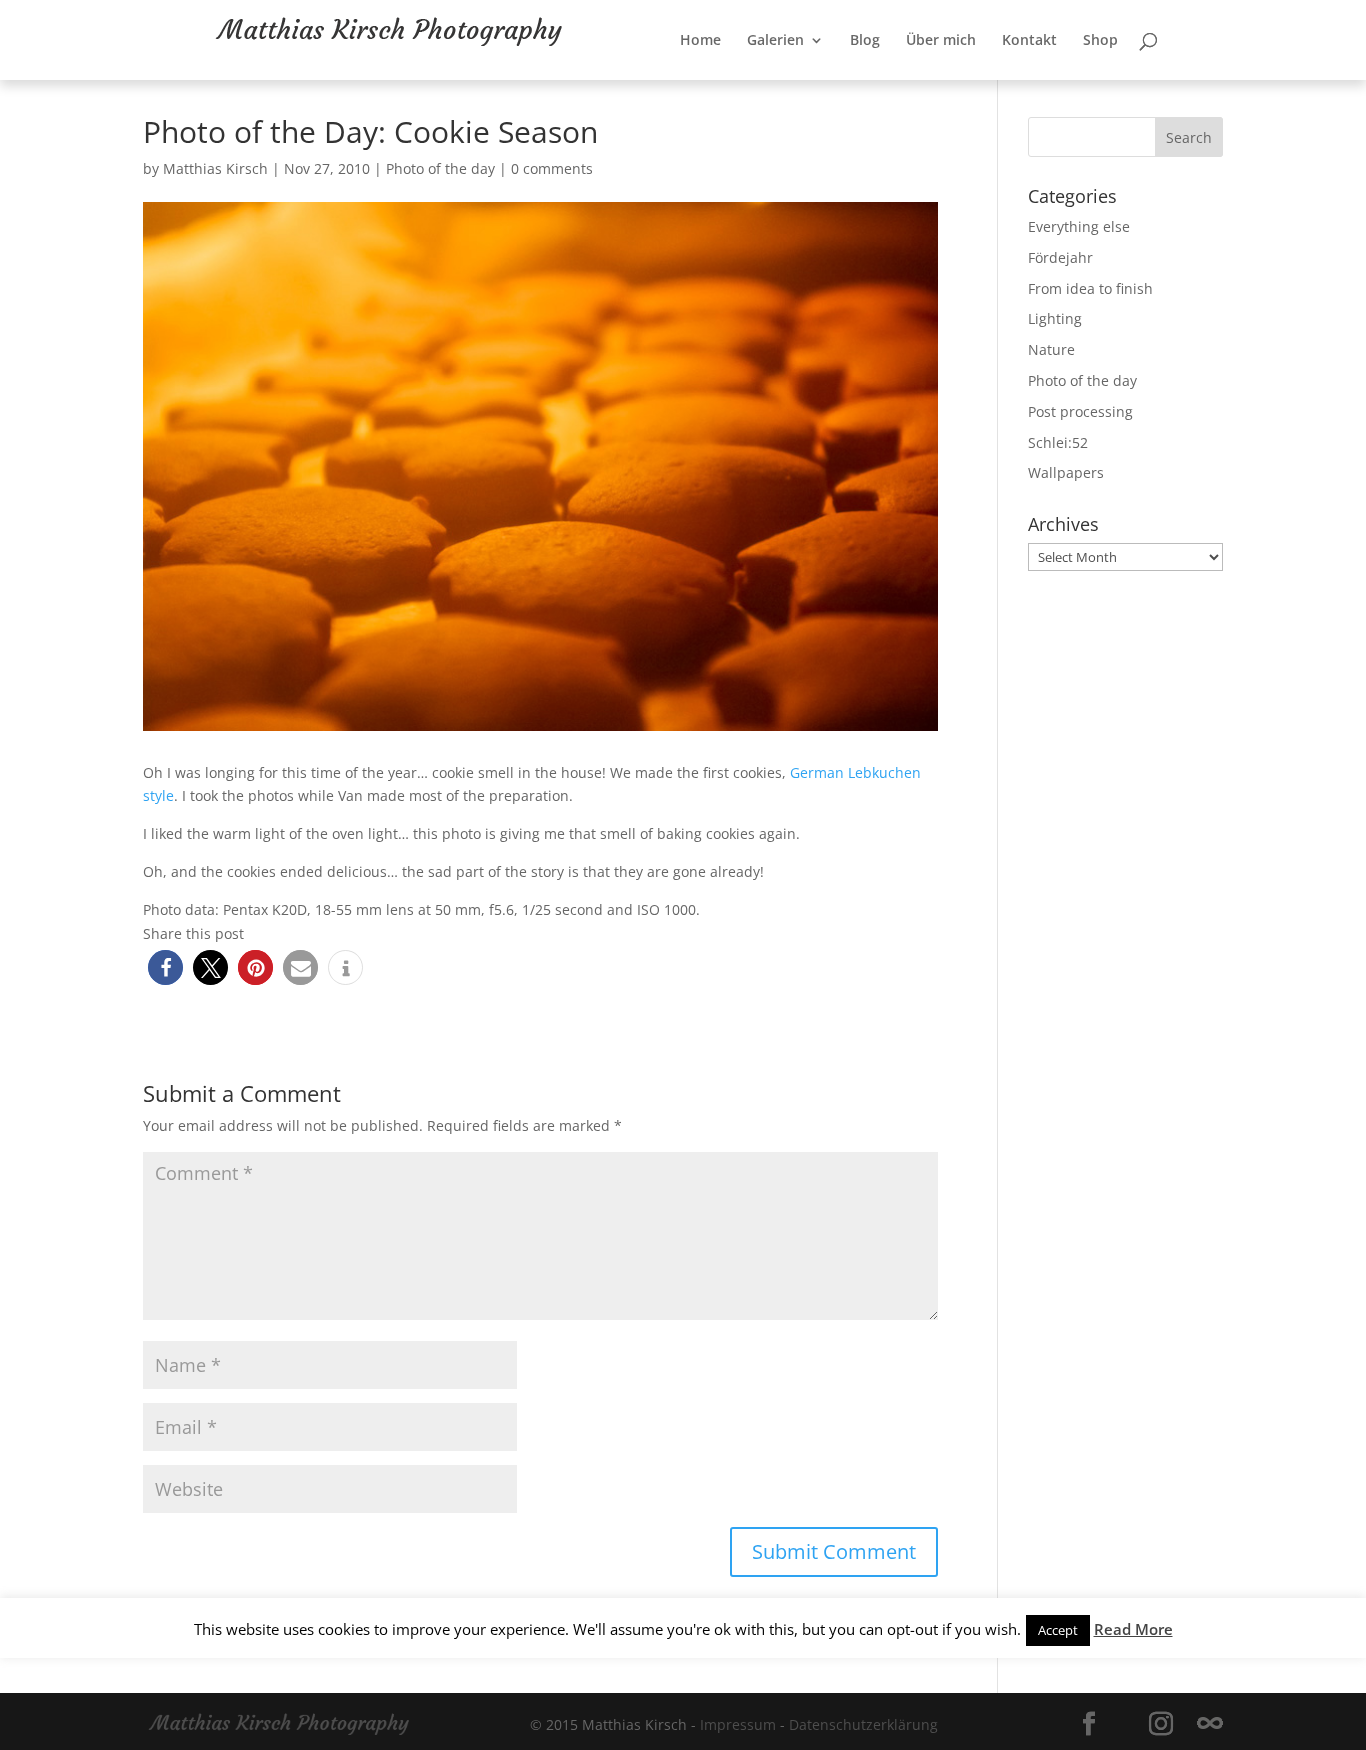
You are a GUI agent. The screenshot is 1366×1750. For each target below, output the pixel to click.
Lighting (1055, 318)
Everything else (1079, 226)
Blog (930, 81)
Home (765, 81)
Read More (1133, 1629)
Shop (1165, 81)
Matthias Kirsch (215, 168)
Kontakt (1094, 81)
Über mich (1006, 81)
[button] (165, 967)
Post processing (1080, 411)
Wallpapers (1066, 472)
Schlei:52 (1058, 442)
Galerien (840, 81)
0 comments (552, 168)
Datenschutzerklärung (863, 1724)
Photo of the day (440, 168)
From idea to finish (1090, 288)
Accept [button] (1058, 1630)
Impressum (738, 1724)
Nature (1051, 349)
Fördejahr (1060, 257)
